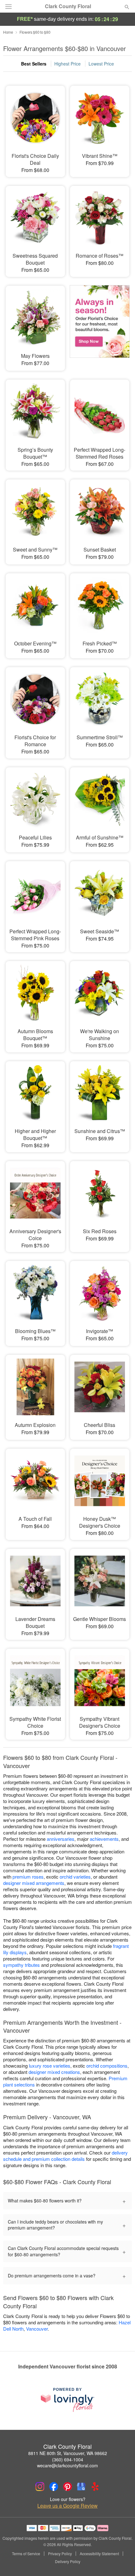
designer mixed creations (54, 2072)
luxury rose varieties (50, 2066)
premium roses (28, 1877)
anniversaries (61, 1839)
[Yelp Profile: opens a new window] (95, 2487)
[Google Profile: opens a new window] (81, 2487)
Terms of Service (26, 2554)
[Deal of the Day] (100, 324)
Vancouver (37, 2329)
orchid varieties (75, 1877)
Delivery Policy (68, 2562)
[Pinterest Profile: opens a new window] (67, 2487)
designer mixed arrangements (34, 1883)
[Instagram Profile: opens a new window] (40, 2487)
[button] (122, 2562)
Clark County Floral (68, 6)
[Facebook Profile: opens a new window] (54, 2487)
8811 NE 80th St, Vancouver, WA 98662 (68, 2453)
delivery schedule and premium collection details (65, 2156)
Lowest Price (101, 64)
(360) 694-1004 (68, 2459)
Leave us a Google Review (67, 2506)
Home (8, 32)
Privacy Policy (60, 2554)
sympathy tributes (22, 1965)
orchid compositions (107, 2066)
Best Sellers (34, 64)
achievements (104, 1839)
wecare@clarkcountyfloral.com (67, 2465)
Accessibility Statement (99, 2554)
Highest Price (67, 64)
